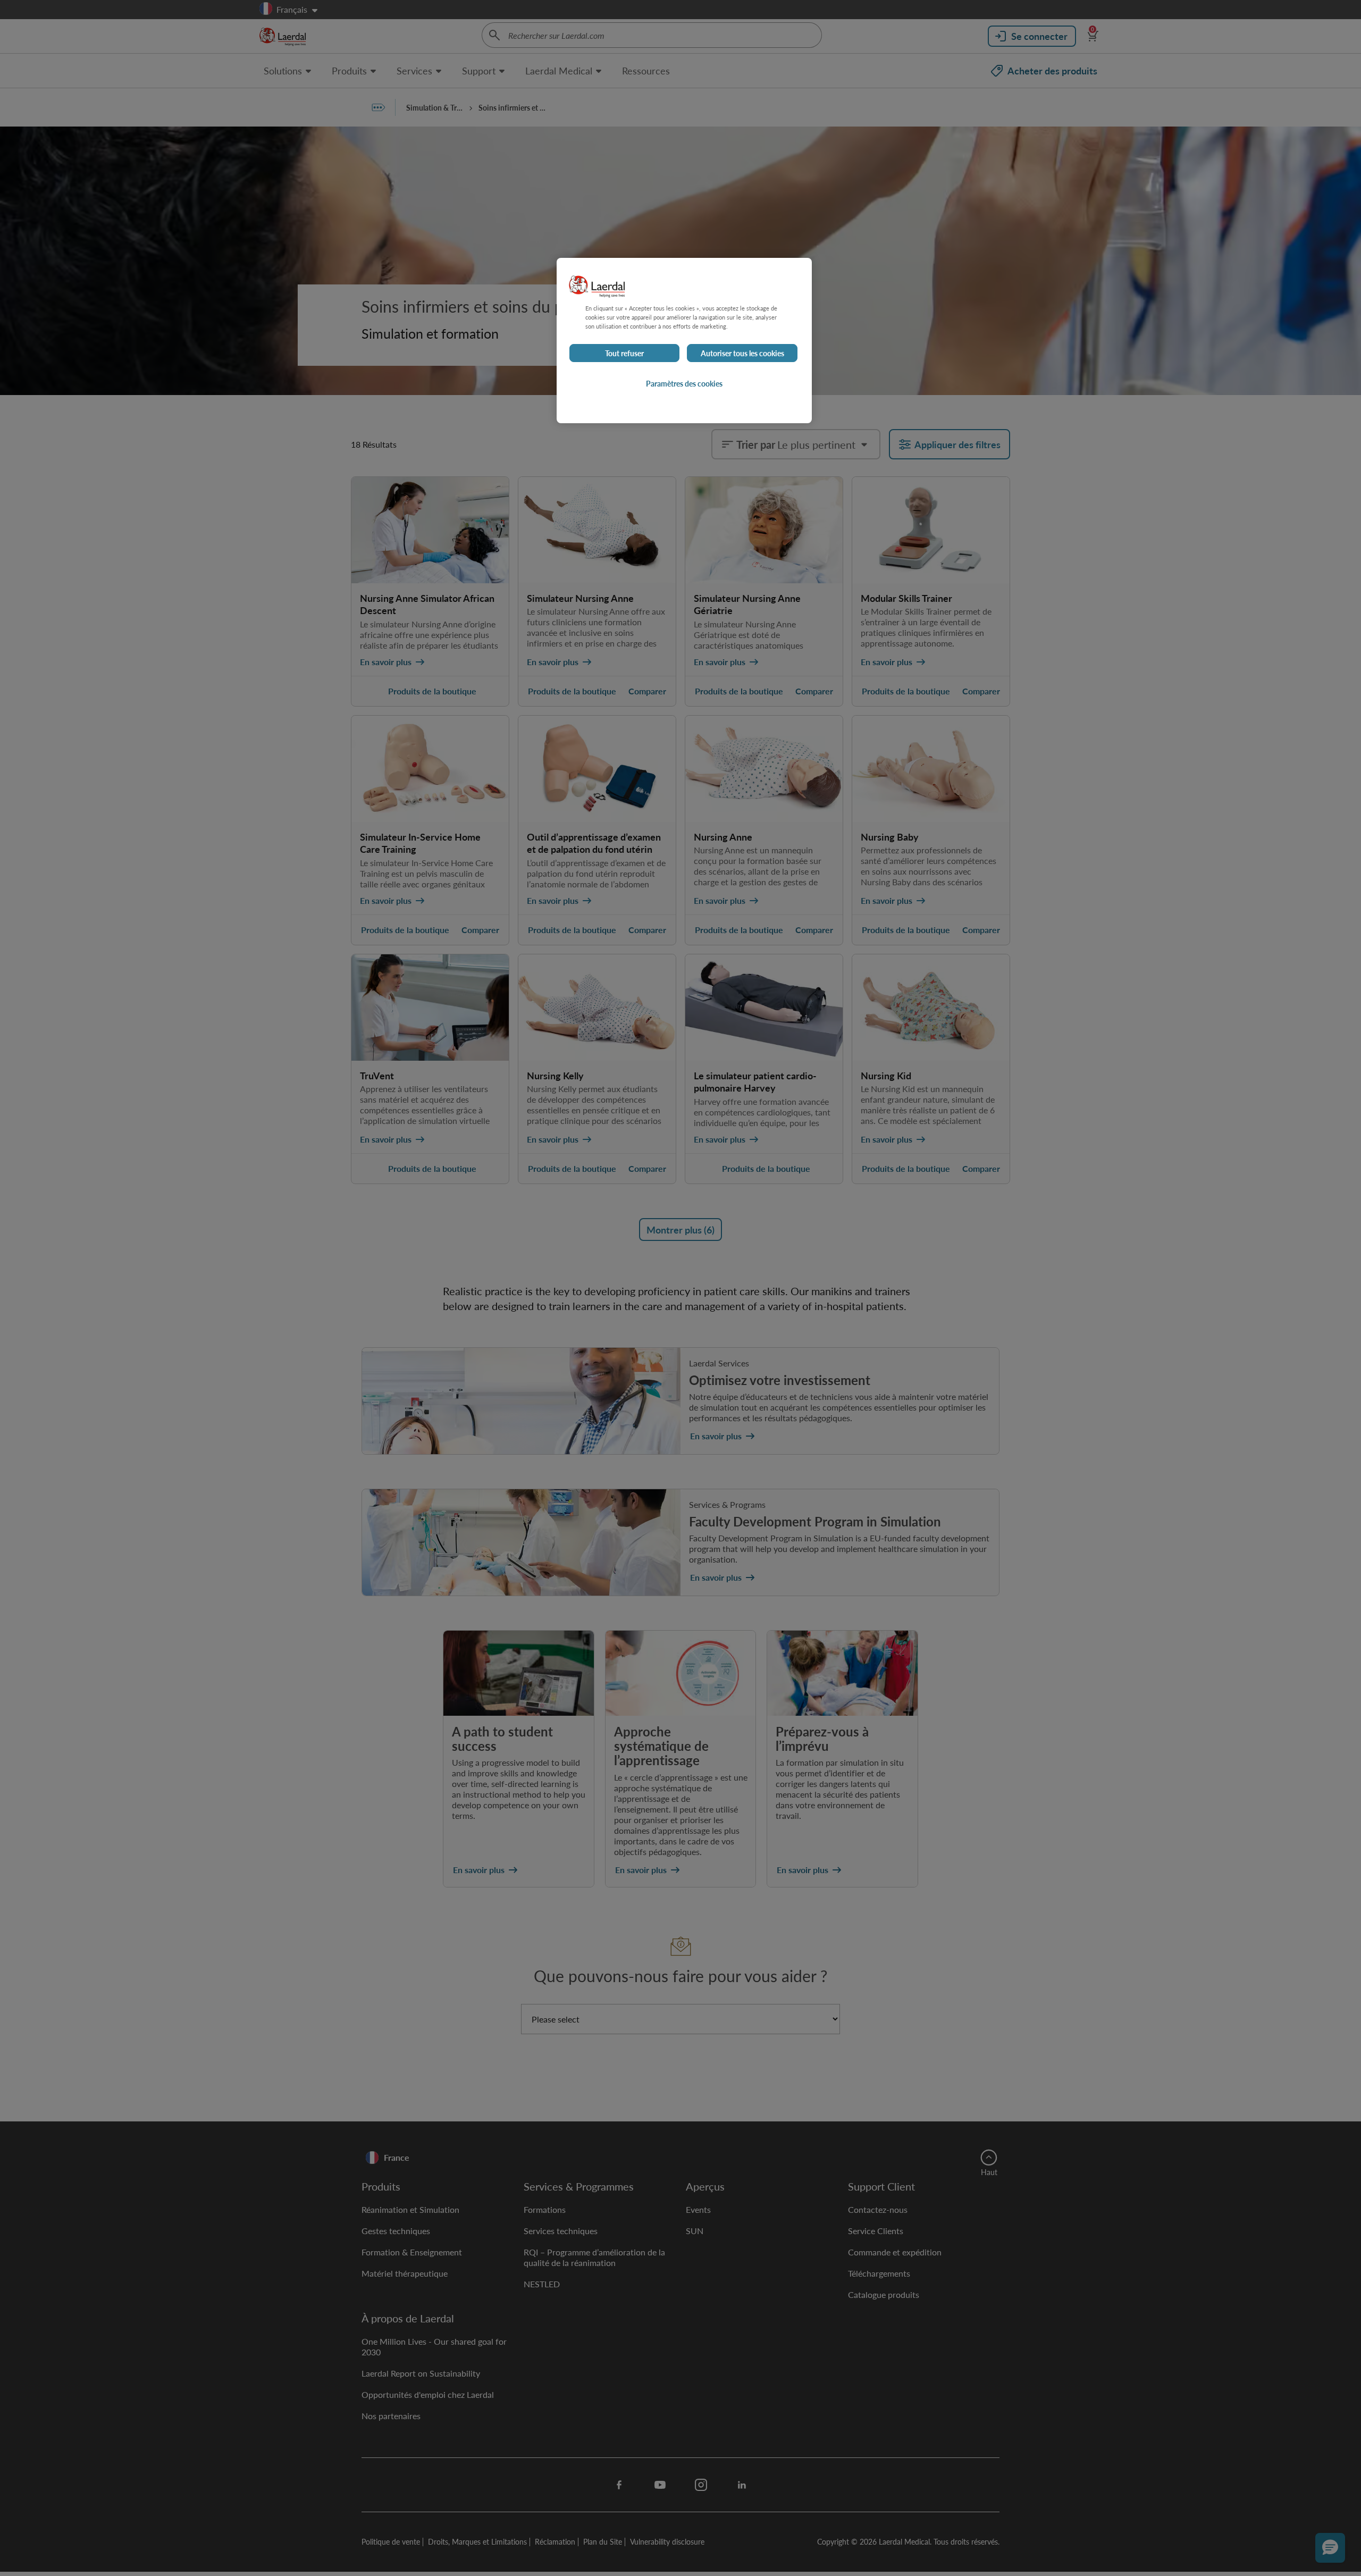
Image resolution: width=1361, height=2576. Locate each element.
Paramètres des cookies (684, 383)
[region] (684, 341)
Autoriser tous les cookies (742, 353)
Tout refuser (624, 353)
